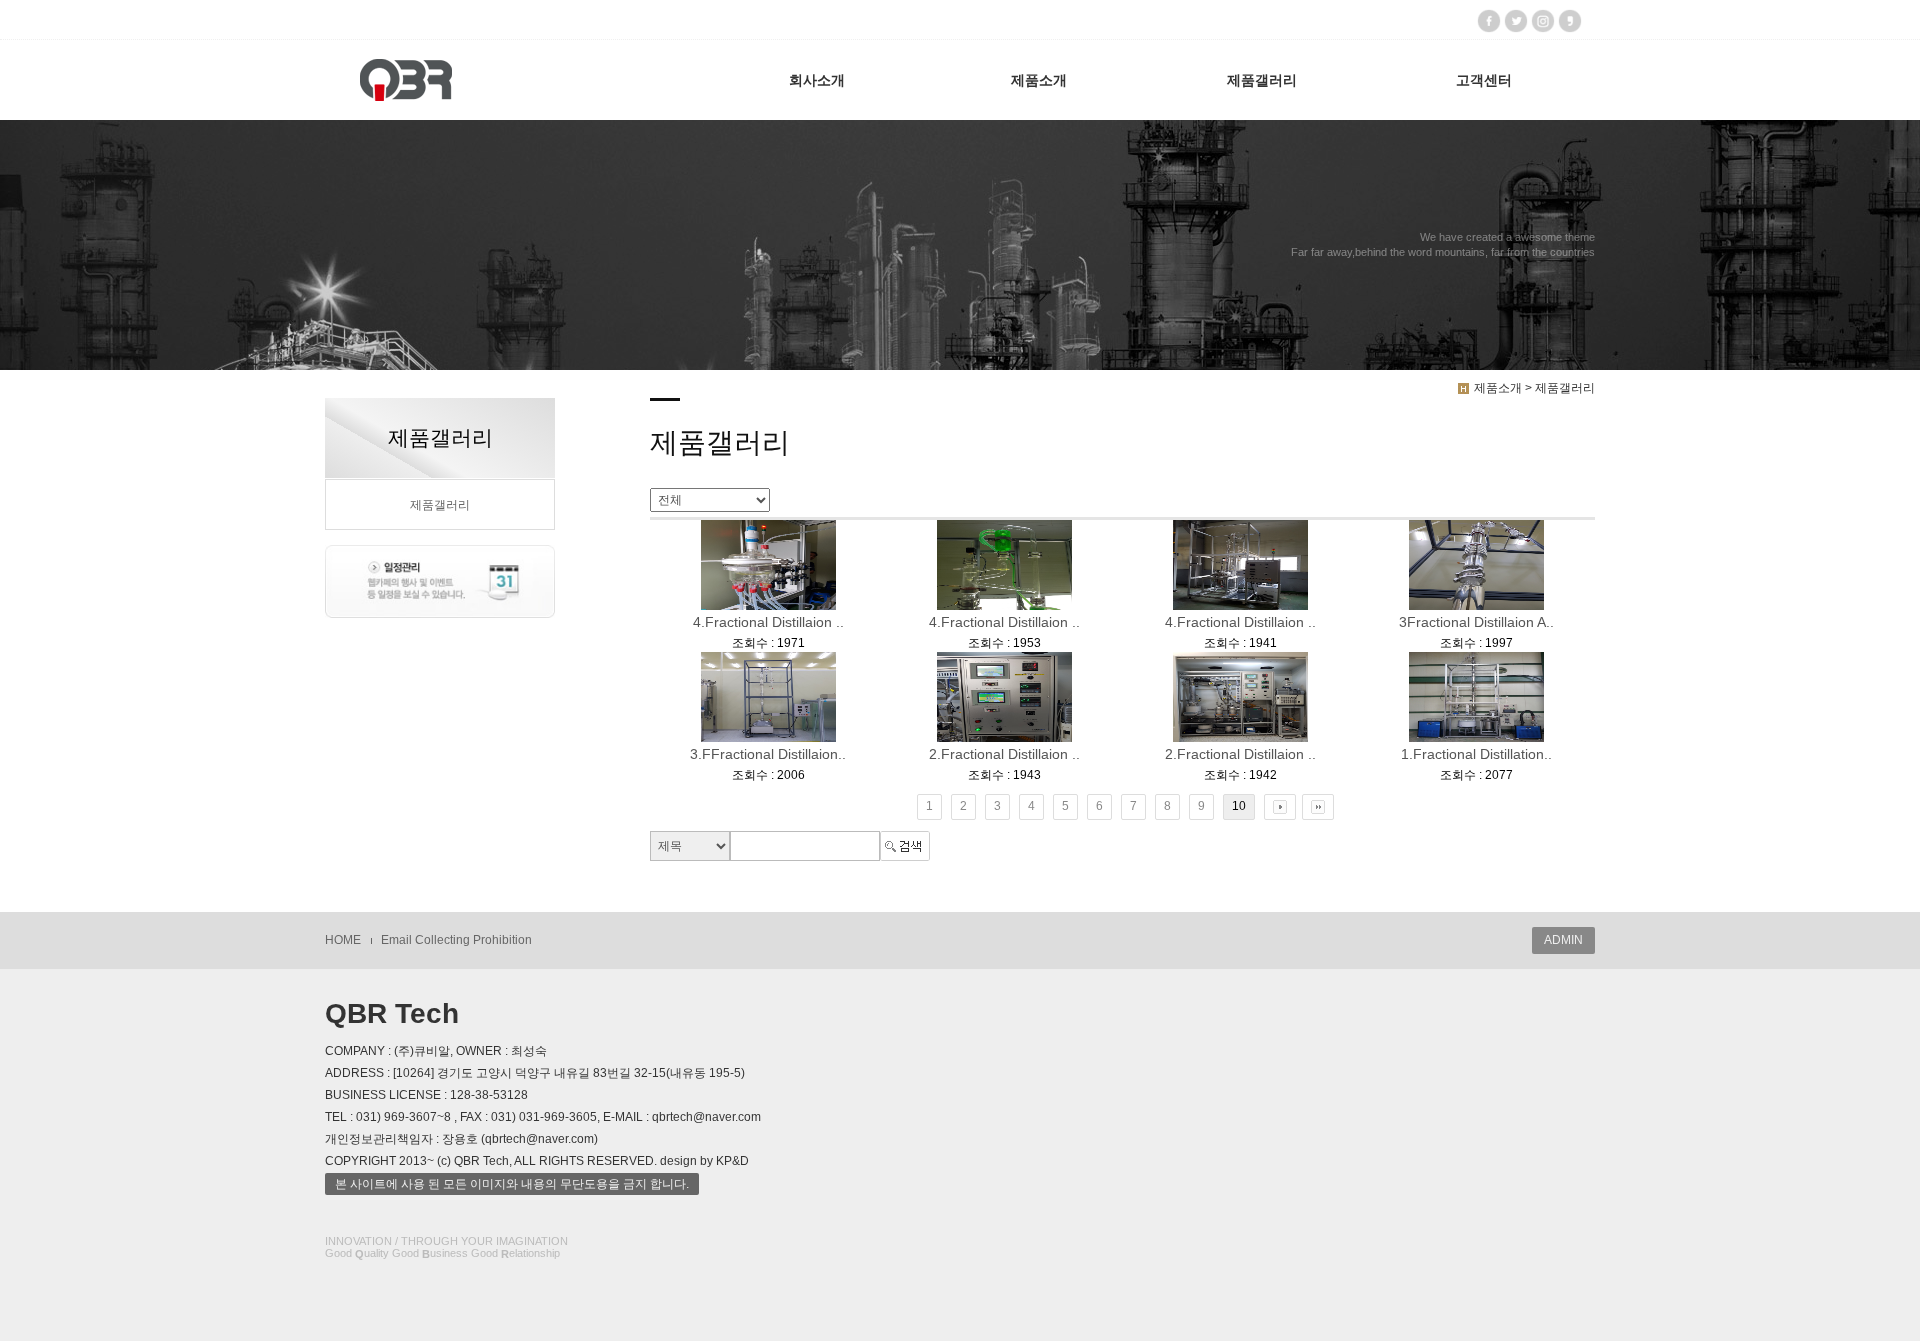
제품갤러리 (1262, 80)
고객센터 (1484, 80)
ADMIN (1563, 940)
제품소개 (1039, 80)
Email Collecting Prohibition (456, 940)
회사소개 (817, 80)
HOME (343, 940)
